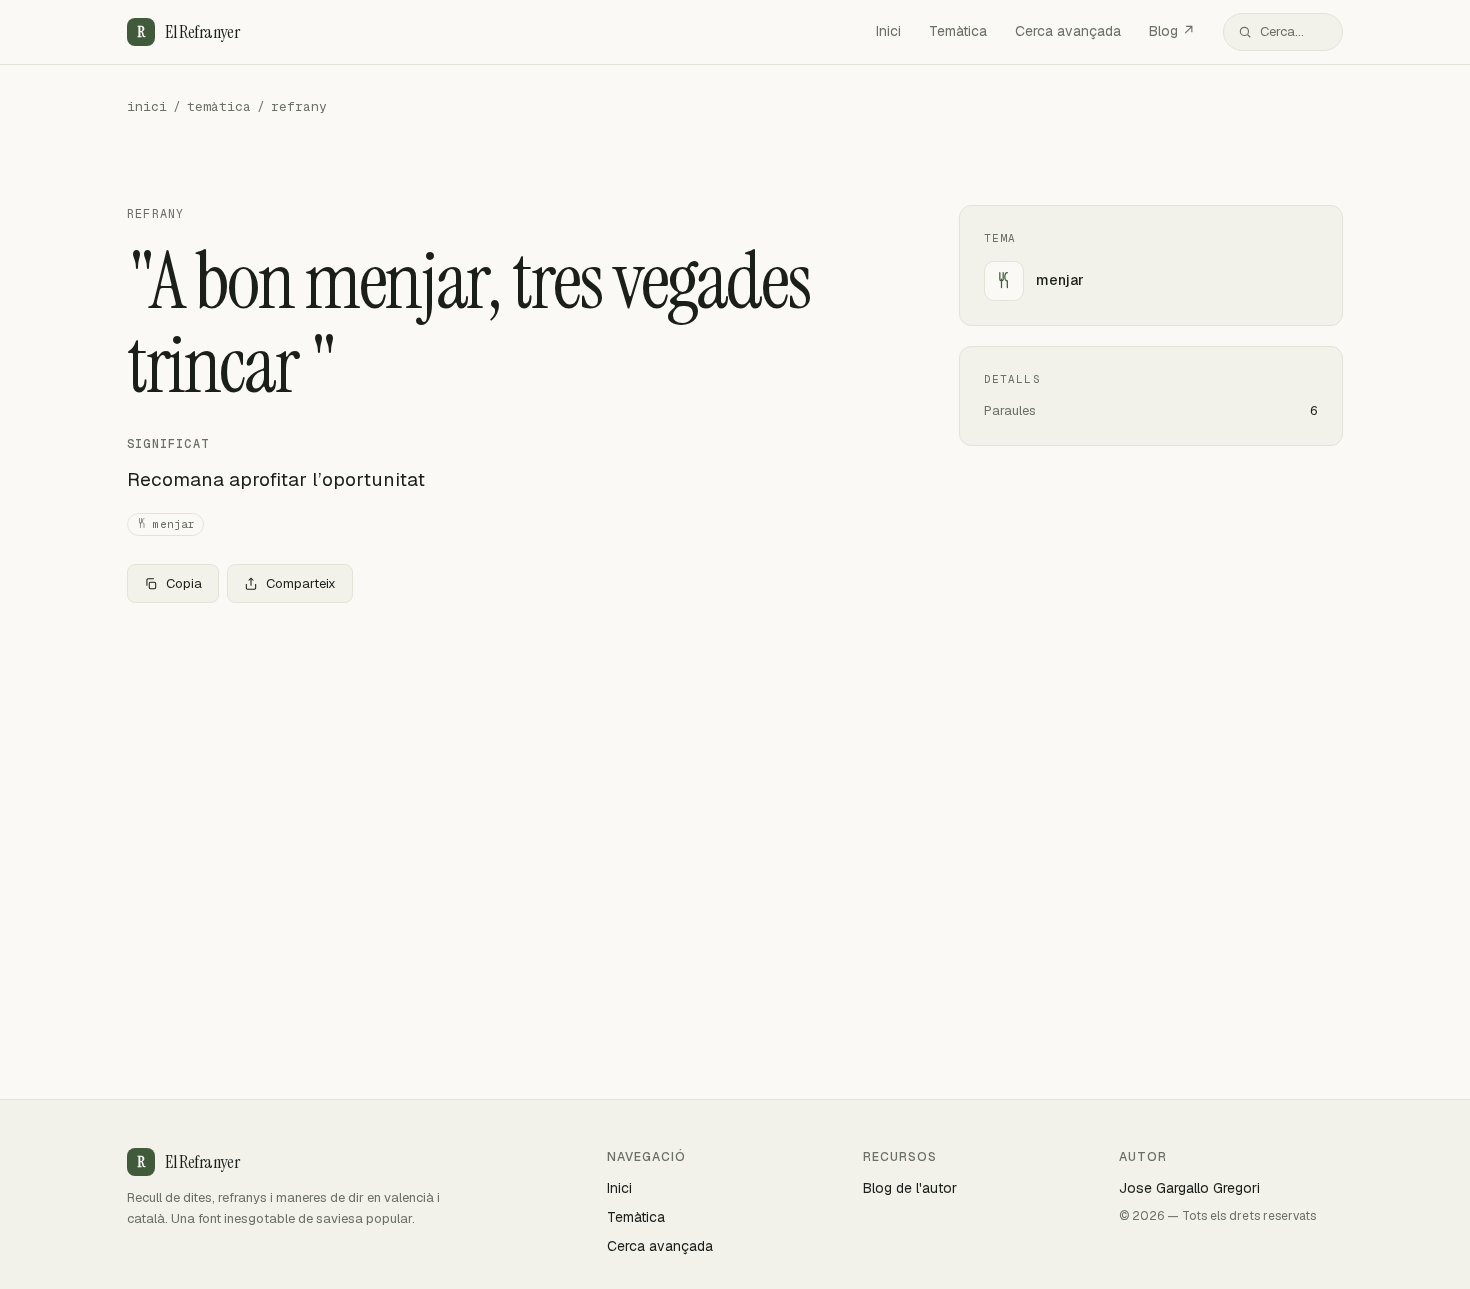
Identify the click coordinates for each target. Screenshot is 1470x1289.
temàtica (219, 106)
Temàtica (958, 31)
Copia (184, 583)
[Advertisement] (511, 767)
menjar (174, 524)
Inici (888, 31)
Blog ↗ (1172, 31)
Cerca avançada (1068, 31)
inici (147, 106)
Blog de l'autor (910, 1188)
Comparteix (301, 583)
